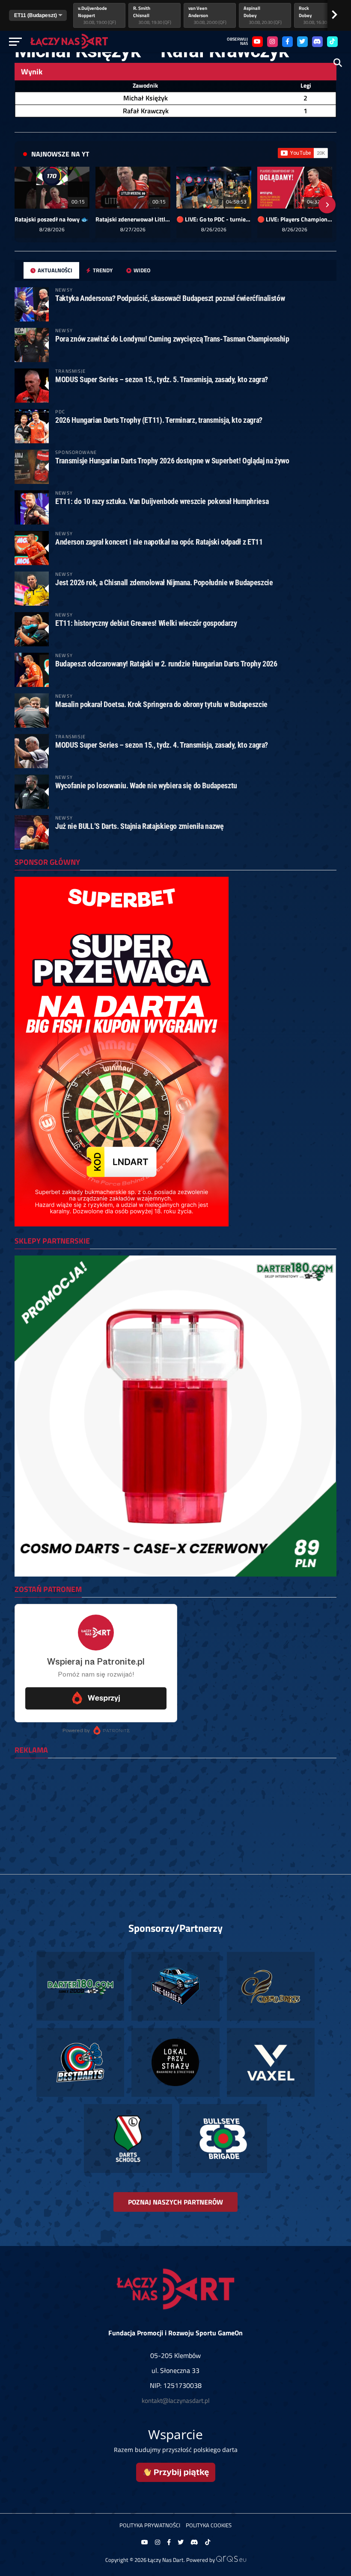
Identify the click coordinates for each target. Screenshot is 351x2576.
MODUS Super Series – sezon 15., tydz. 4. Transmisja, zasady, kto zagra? (162, 745)
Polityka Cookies (209, 2525)
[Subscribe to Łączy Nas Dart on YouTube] (303, 153)
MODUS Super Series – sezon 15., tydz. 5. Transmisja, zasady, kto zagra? (162, 379)
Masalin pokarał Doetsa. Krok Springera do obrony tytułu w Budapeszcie (161, 704)
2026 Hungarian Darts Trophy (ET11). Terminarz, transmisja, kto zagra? (159, 420)
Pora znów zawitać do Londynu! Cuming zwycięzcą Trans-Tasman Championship (172, 339)
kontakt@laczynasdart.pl (175, 2401)
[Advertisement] (175, 1824)
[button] (24, 205)
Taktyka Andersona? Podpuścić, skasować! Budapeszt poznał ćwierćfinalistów (170, 298)
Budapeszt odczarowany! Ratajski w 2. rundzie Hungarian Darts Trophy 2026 (166, 664)
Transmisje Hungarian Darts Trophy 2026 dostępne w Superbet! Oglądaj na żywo (172, 461)
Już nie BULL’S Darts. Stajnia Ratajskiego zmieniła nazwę (139, 826)
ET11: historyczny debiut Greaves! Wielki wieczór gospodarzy (146, 623)
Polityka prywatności (150, 2525)
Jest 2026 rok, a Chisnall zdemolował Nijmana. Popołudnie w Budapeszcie (164, 582)
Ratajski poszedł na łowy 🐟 (51, 219)
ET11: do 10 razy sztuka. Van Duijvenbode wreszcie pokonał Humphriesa (162, 501)
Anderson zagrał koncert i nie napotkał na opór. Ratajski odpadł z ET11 (159, 542)
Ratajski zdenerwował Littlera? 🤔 (133, 219)
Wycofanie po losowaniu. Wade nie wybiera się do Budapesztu (146, 785)
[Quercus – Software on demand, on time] (231, 2560)
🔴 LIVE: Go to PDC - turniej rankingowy (214, 219)
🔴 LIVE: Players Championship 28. (295, 219)
